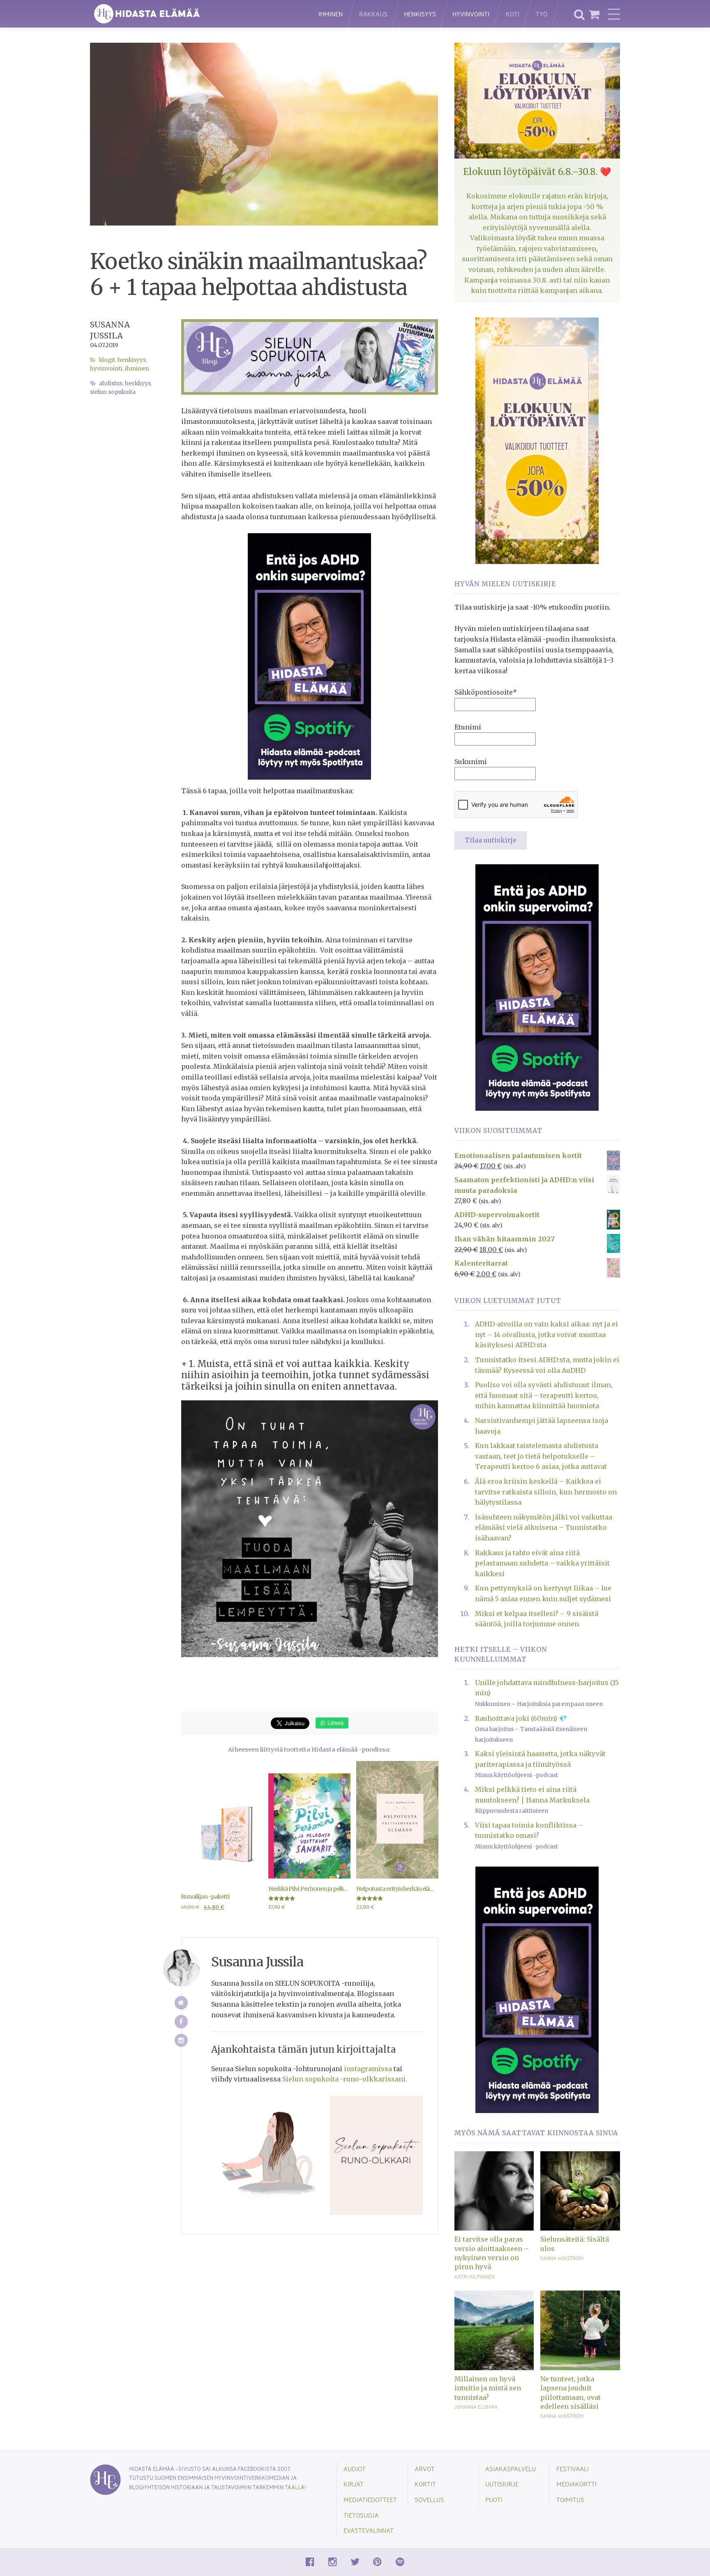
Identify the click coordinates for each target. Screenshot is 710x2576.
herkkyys (138, 383)
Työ (542, 14)
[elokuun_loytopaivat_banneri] (537, 440)
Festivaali (573, 2469)
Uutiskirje (502, 2484)
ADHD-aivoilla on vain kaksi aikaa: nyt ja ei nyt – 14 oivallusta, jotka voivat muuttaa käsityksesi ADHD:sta (546, 1334)
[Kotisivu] (181, 2003)
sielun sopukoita (113, 392)
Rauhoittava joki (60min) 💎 (521, 1718)
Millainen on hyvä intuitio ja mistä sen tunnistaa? (488, 2388)
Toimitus (570, 2499)
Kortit (425, 2484)
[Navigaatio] (614, 14)
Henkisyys (420, 14)
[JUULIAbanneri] (309, 656)
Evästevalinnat (369, 2530)
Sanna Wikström (562, 2258)
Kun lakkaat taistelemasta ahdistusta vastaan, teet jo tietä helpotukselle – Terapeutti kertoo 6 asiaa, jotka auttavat (541, 1456)
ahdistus (111, 383)
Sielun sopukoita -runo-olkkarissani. (345, 2079)
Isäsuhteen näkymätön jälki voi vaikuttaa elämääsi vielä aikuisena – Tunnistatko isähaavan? (544, 1527)
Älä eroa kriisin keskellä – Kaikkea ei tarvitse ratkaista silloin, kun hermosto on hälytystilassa (546, 1492)
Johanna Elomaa (476, 2407)
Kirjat (354, 2484)
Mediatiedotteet (370, 2499)
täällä (295, 2487)
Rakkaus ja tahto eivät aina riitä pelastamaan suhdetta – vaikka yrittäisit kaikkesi (542, 1563)
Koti (513, 14)
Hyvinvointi (471, 14)
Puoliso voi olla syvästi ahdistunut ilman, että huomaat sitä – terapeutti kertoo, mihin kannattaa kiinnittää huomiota (544, 1395)
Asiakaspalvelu (511, 2469)
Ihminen (331, 14)
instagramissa (368, 2069)
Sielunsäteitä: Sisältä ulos (575, 2244)
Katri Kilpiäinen (475, 2277)
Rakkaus (373, 14)
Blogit (107, 360)
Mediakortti (576, 2484)
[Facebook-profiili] (181, 2022)
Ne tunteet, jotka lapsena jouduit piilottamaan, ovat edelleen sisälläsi (571, 2393)
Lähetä (335, 1723)
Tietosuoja (361, 2515)
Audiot (355, 2469)
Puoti (494, 2499)
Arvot (425, 2469)
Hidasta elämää (196, 14)
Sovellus (429, 2499)
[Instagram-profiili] (181, 2041)
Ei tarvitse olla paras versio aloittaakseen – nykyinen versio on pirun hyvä (492, 2253)
